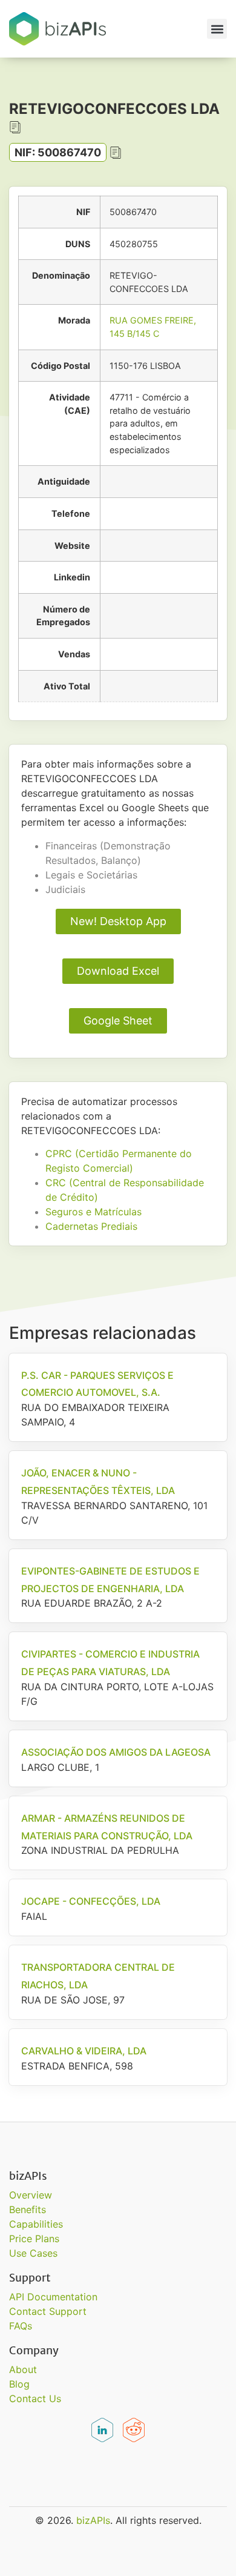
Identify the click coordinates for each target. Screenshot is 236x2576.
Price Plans (34, 2239)
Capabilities (36, 2224)
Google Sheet (118, 1021)
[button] (217, 29)
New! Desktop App (118, 921)
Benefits (28, 2209)
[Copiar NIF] (116, 153)
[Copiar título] (15, 127)
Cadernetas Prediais (91, 1226)
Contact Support (48, 2311)
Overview (31, 2195)
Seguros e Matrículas (93, 1212)
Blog (19, 2384)
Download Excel (118, 971)
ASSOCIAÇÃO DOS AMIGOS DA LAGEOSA (116, 1752)
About (23, 2369)
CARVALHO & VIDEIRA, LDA (84, 2051)
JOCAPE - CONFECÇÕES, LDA (91, 1901)
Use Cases (33, 2253)
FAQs (21, 2326)
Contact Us (35, 2398)
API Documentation (53, 2297)
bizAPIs (93, 2520)
